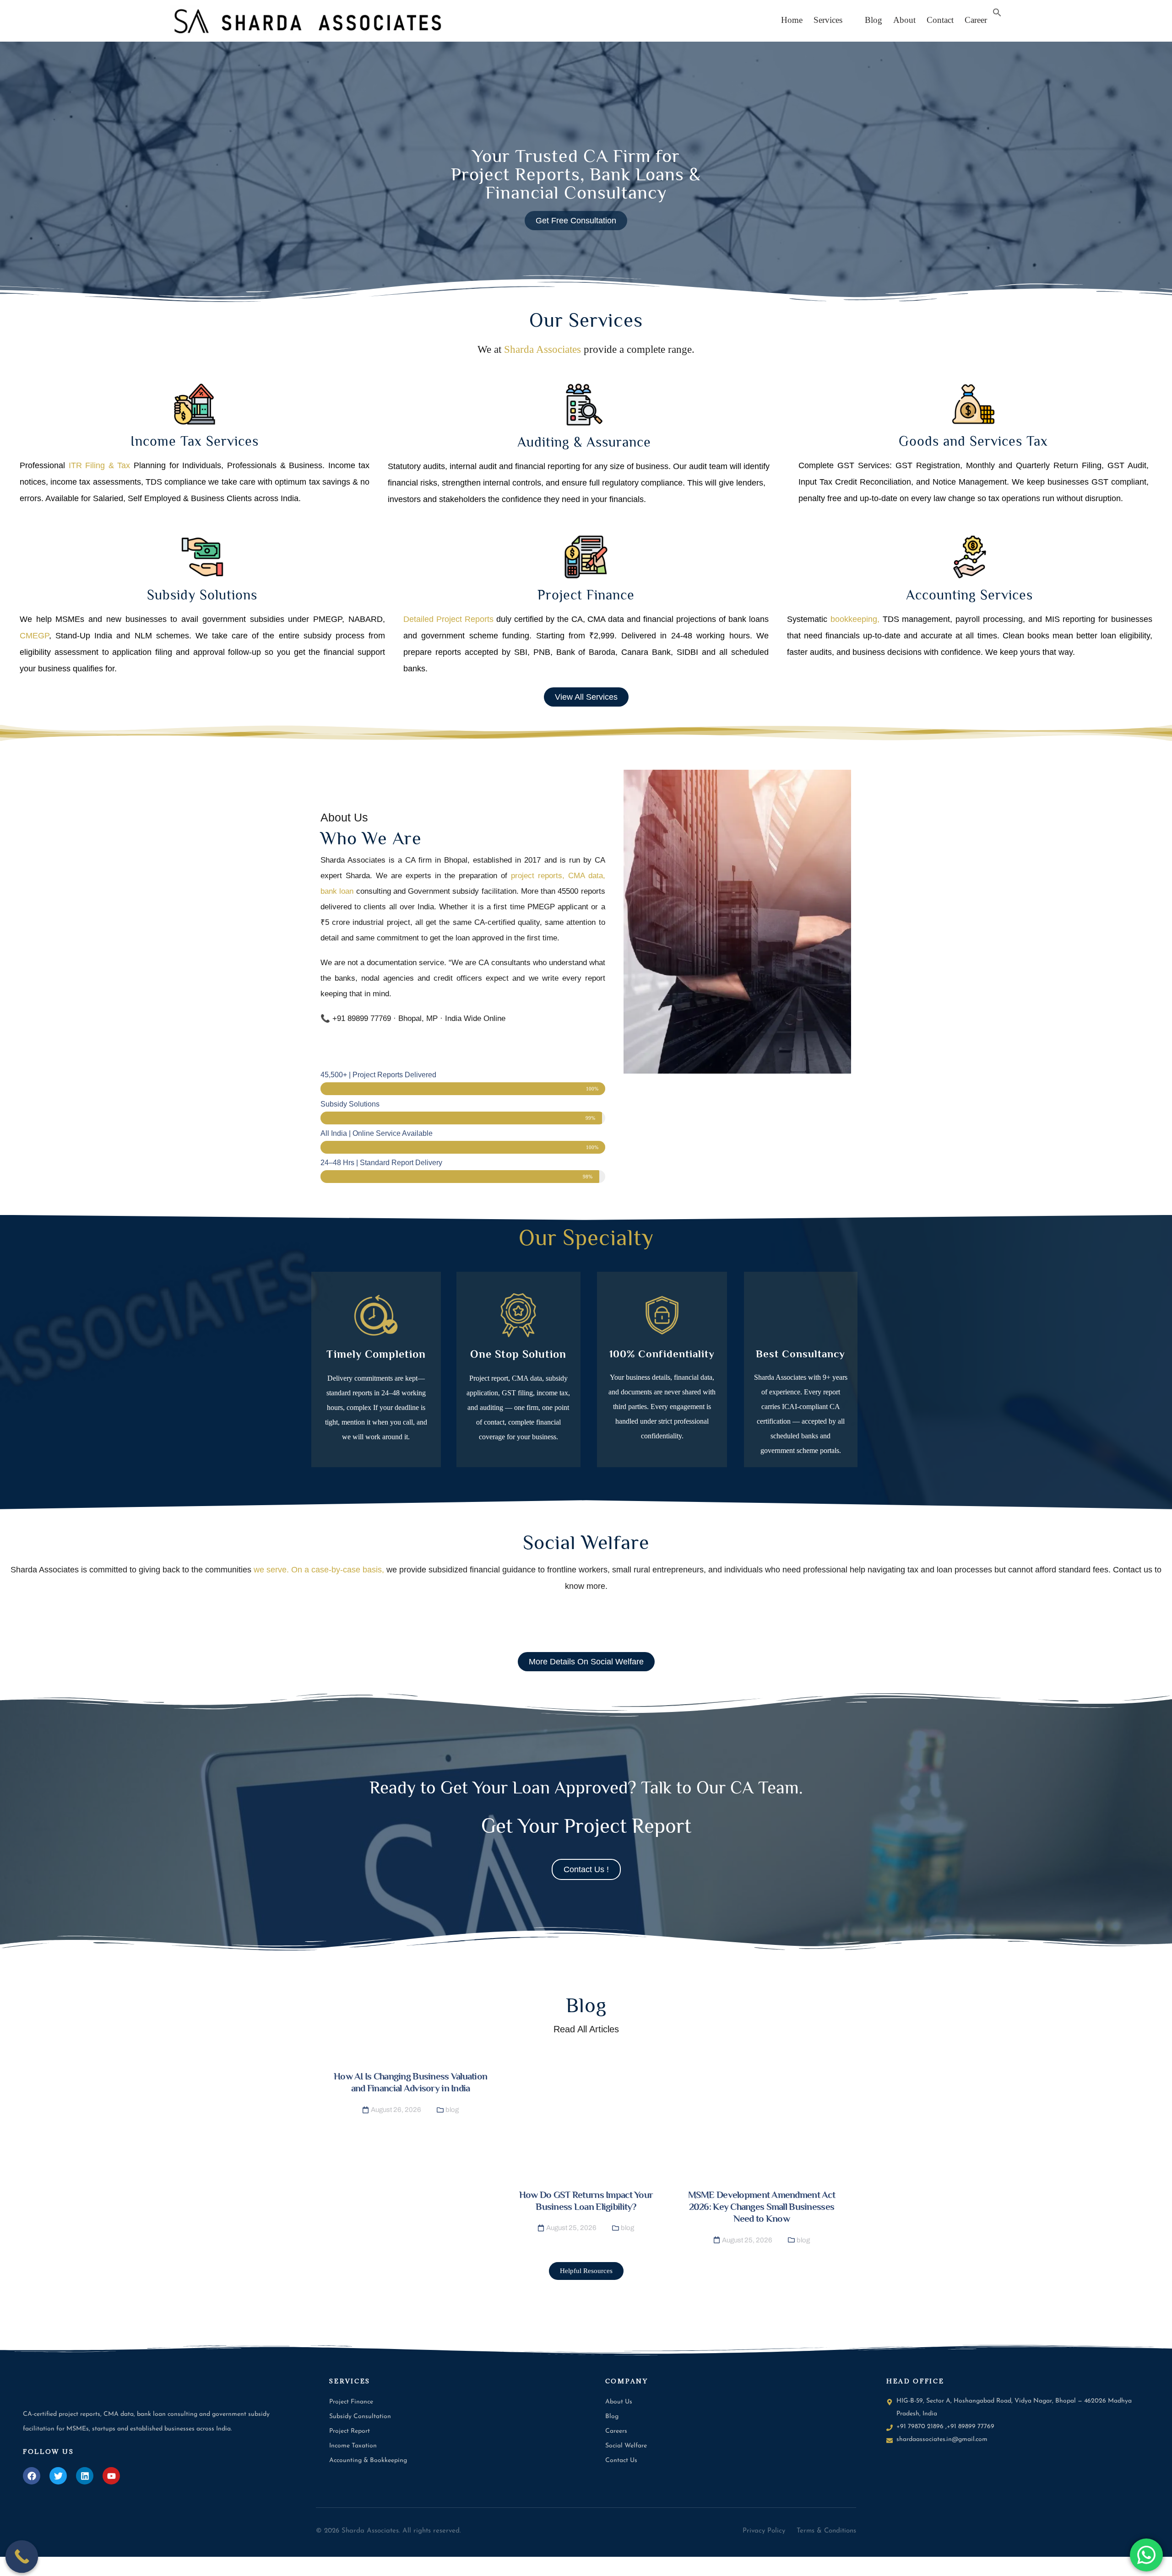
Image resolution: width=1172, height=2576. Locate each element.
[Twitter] (58, 2476)
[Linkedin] (85, 2476)
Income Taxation (353, 2446)
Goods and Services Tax (973, 441)
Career (976, 20)
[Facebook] (32, 2476)
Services (828, 20)
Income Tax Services (195, 441)
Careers (616, 2431)
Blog (870, 20)
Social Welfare (586, 1542)
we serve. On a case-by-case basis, (319, 1570)
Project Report (350, 2431)
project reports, (538, 876)
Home (792, 20)
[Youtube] (111, 2476)
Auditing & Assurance (584, 442)
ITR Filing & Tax (100, 465)
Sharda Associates (543, 349)
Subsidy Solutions (202, 595)
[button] (830, 20)
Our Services (586, 320)
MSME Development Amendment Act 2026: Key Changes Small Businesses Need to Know (762, 2207)
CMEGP (34, 636)
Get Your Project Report (586, 1826)
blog (452, 2110)
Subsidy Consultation (360, 2417)
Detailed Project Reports (448, 619)
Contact (940, 20)
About (904, 20)
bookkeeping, (853, 619)
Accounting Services (969, 595)
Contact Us (621, 2460)
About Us (619, 2402)
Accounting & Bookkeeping (368, 2460)
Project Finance (586, 595)
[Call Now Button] (22, 2557)
